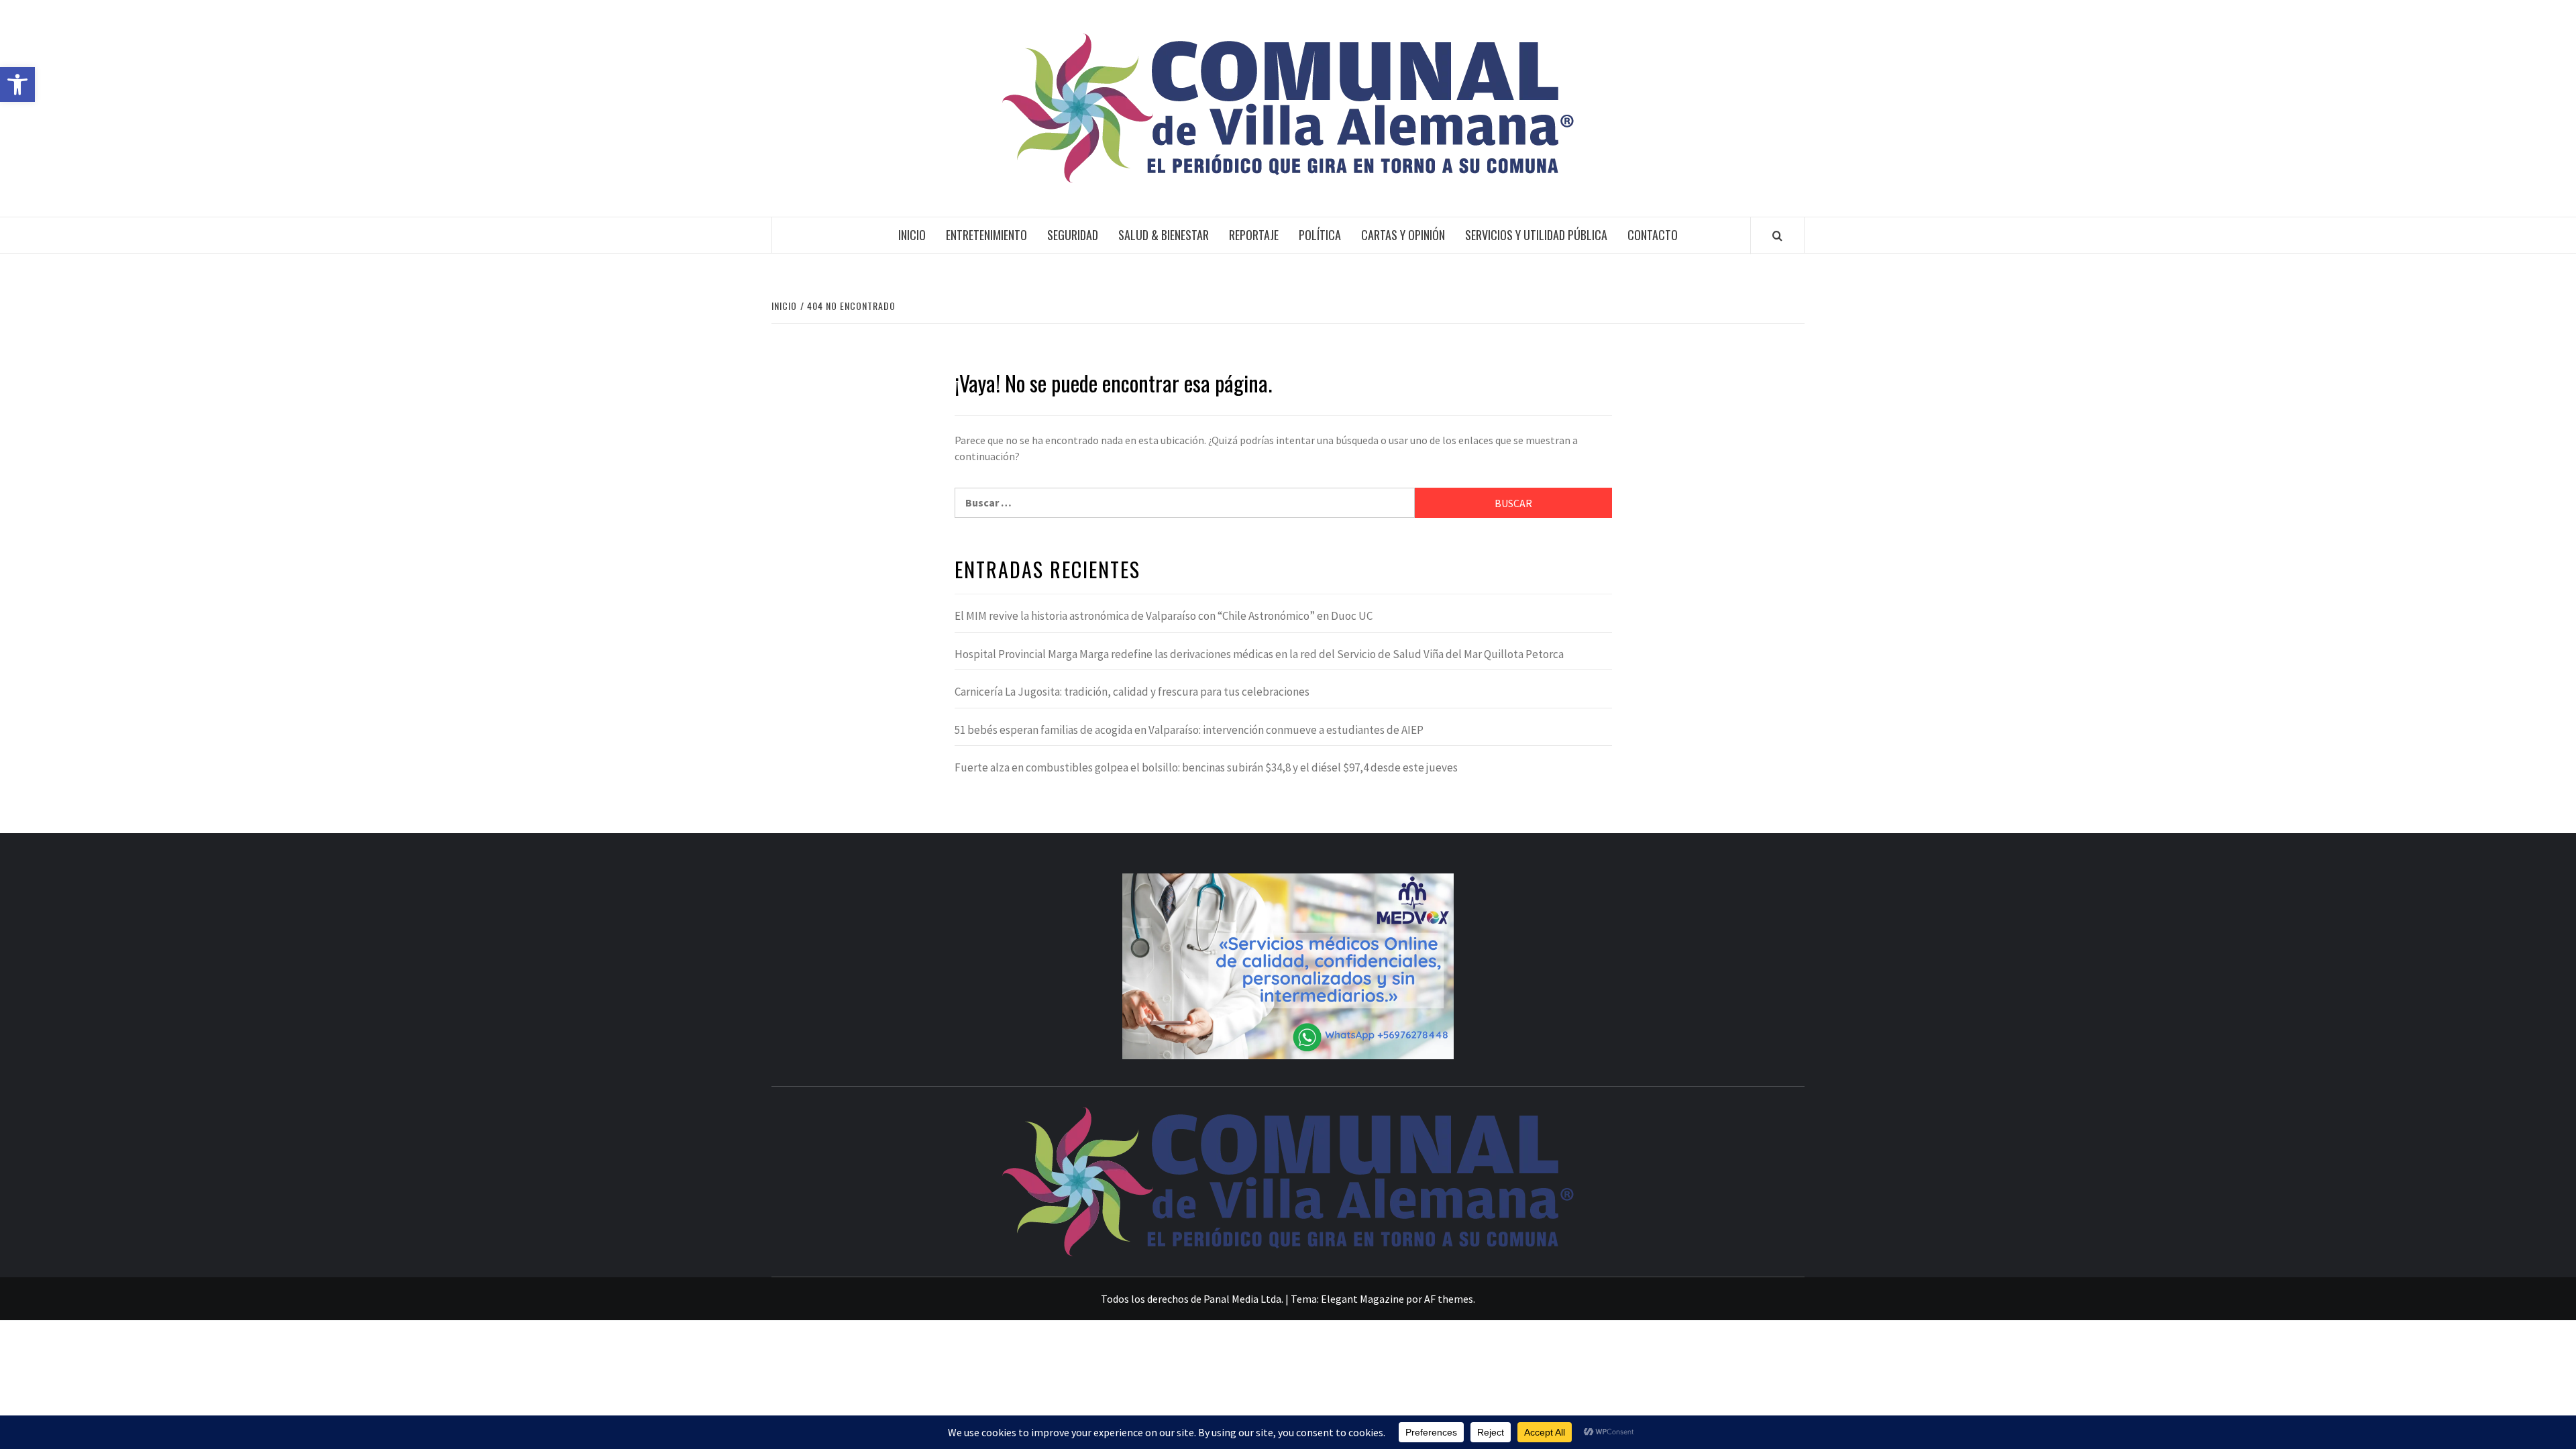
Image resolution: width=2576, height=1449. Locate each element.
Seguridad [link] (1073, 235)
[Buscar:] (1185, 503)
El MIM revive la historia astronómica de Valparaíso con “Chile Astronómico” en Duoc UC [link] (1164, 616)
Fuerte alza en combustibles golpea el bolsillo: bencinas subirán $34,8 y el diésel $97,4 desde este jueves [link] (1206, 767)
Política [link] (1320, 235)
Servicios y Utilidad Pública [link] (1536, 235)
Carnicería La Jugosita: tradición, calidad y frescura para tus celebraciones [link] (1132, 692)
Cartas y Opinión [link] (1403, 235)
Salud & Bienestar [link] (1164, 235)
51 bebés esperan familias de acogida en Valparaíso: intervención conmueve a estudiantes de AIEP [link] (1189, 730)
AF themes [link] (1449, 1299)
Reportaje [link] (1254, 235)
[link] (17, 85)
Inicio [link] (912, 235)
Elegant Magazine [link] (1362, 1299)
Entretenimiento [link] (986, 235)
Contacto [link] (1653, 235)
